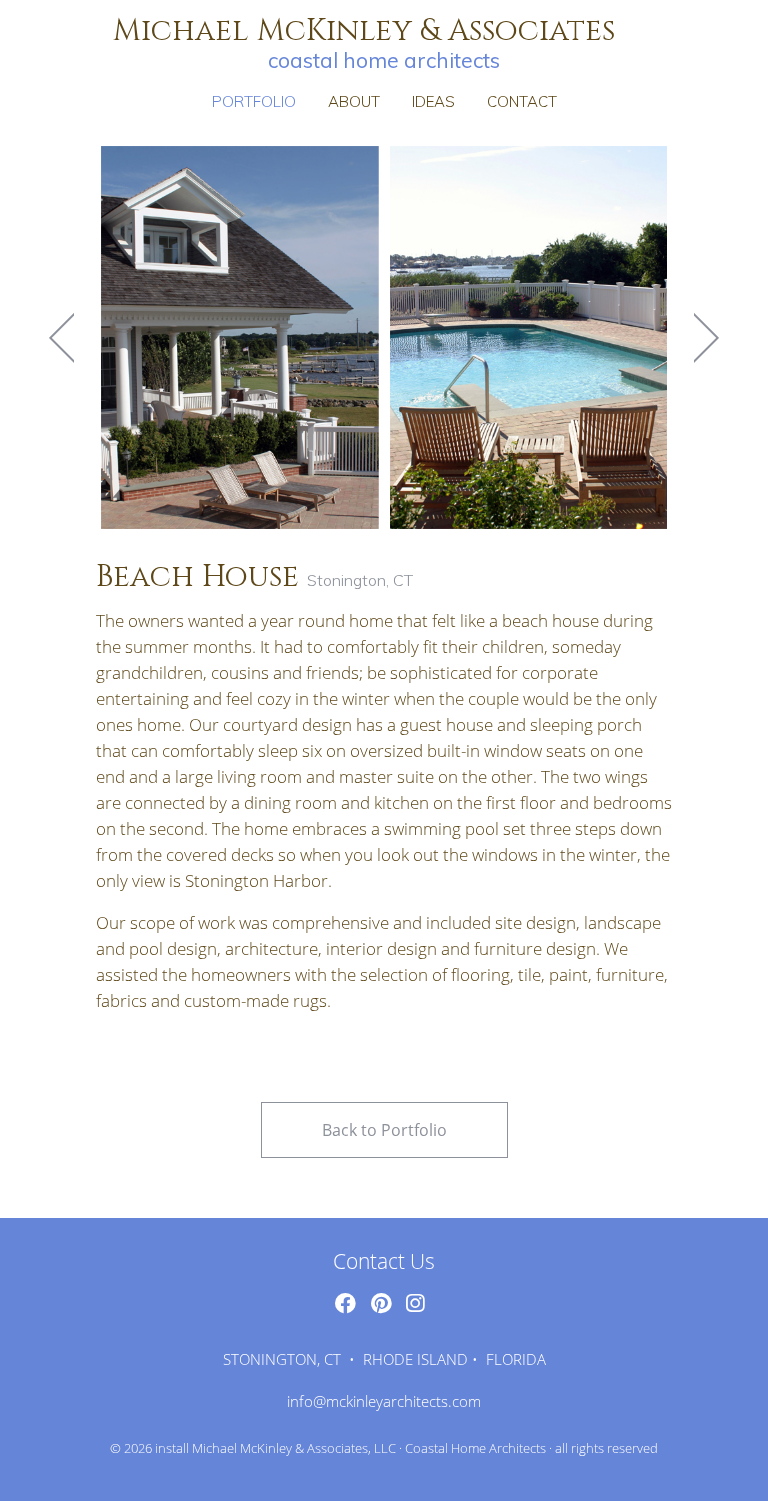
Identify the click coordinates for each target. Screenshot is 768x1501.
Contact (522, 101)
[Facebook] (345, 1303)
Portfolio (254, 101)
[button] (62, 337)
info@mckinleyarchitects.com (384, 1401)
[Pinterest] (381, 1303)
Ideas (433, 101)
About (354, 101)
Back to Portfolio (384, 1130)
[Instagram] (415, 1303)
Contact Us (384, 1261)
